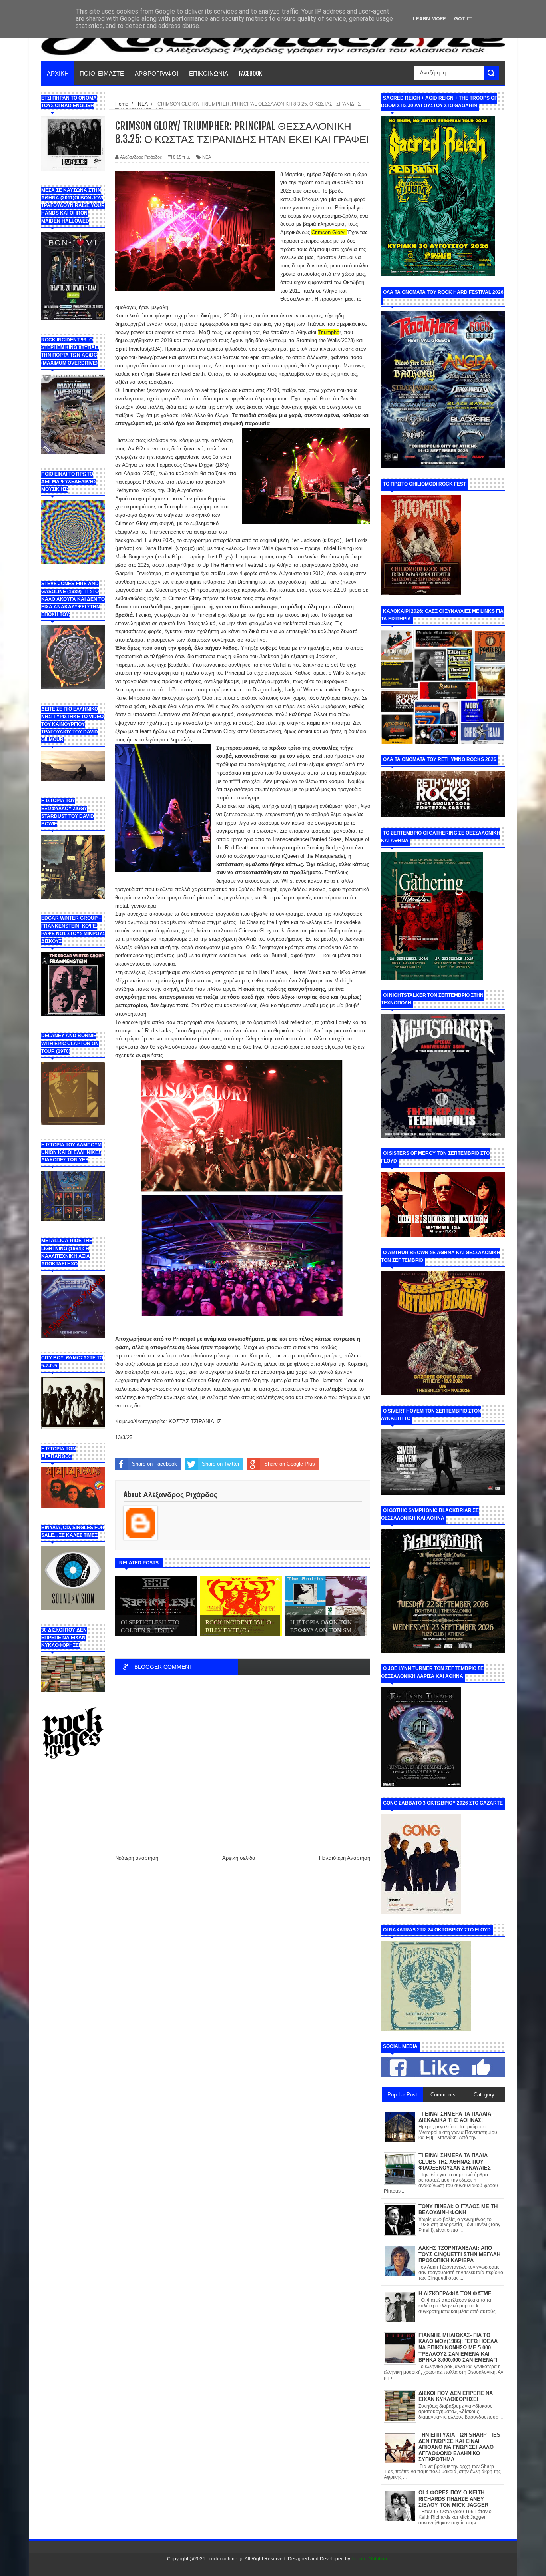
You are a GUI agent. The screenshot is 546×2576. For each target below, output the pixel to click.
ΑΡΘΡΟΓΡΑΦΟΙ (156, 73)
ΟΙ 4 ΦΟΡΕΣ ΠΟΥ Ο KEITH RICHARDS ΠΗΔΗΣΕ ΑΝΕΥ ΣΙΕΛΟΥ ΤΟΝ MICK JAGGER (453, 2499)
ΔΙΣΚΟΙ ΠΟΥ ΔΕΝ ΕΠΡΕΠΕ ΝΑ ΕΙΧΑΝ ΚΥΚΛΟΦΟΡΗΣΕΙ (456, 2396)
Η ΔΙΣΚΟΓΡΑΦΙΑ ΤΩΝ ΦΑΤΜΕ (455, 2294)
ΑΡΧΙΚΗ (58, 73)
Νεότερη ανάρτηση (137, 1858)
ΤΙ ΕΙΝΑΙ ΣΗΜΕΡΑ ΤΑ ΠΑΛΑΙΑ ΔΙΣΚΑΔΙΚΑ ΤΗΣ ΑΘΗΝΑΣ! (455, 2117)
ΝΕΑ (207, 157)
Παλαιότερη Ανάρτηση (345, 1858)
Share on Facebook (154, 1464)
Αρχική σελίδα (239, 1858)
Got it (463, 19)
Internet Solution (369, 2559)
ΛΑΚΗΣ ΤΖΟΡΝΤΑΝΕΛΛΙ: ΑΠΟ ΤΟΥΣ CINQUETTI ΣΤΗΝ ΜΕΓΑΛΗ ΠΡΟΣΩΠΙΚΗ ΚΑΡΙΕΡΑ (459, 2254)
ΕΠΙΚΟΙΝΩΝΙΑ (209, 73)
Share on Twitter (221, 1464)
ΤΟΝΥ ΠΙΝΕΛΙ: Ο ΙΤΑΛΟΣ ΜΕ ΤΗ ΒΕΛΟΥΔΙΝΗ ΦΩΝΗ (458, 2210)
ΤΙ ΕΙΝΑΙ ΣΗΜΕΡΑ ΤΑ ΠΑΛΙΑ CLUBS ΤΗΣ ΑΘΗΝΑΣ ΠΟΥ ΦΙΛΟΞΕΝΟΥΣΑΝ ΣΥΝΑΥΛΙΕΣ (455, 2162)
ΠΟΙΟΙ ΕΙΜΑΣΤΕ (102, 73)
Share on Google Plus (290, 1464)
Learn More (429, 19)
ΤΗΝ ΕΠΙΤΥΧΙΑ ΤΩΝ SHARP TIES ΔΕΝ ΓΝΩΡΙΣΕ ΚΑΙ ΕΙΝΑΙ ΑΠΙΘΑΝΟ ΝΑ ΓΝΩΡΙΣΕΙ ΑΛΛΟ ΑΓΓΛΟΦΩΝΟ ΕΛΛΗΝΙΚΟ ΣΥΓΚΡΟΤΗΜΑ (459, 2447)
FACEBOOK (250, 73)
